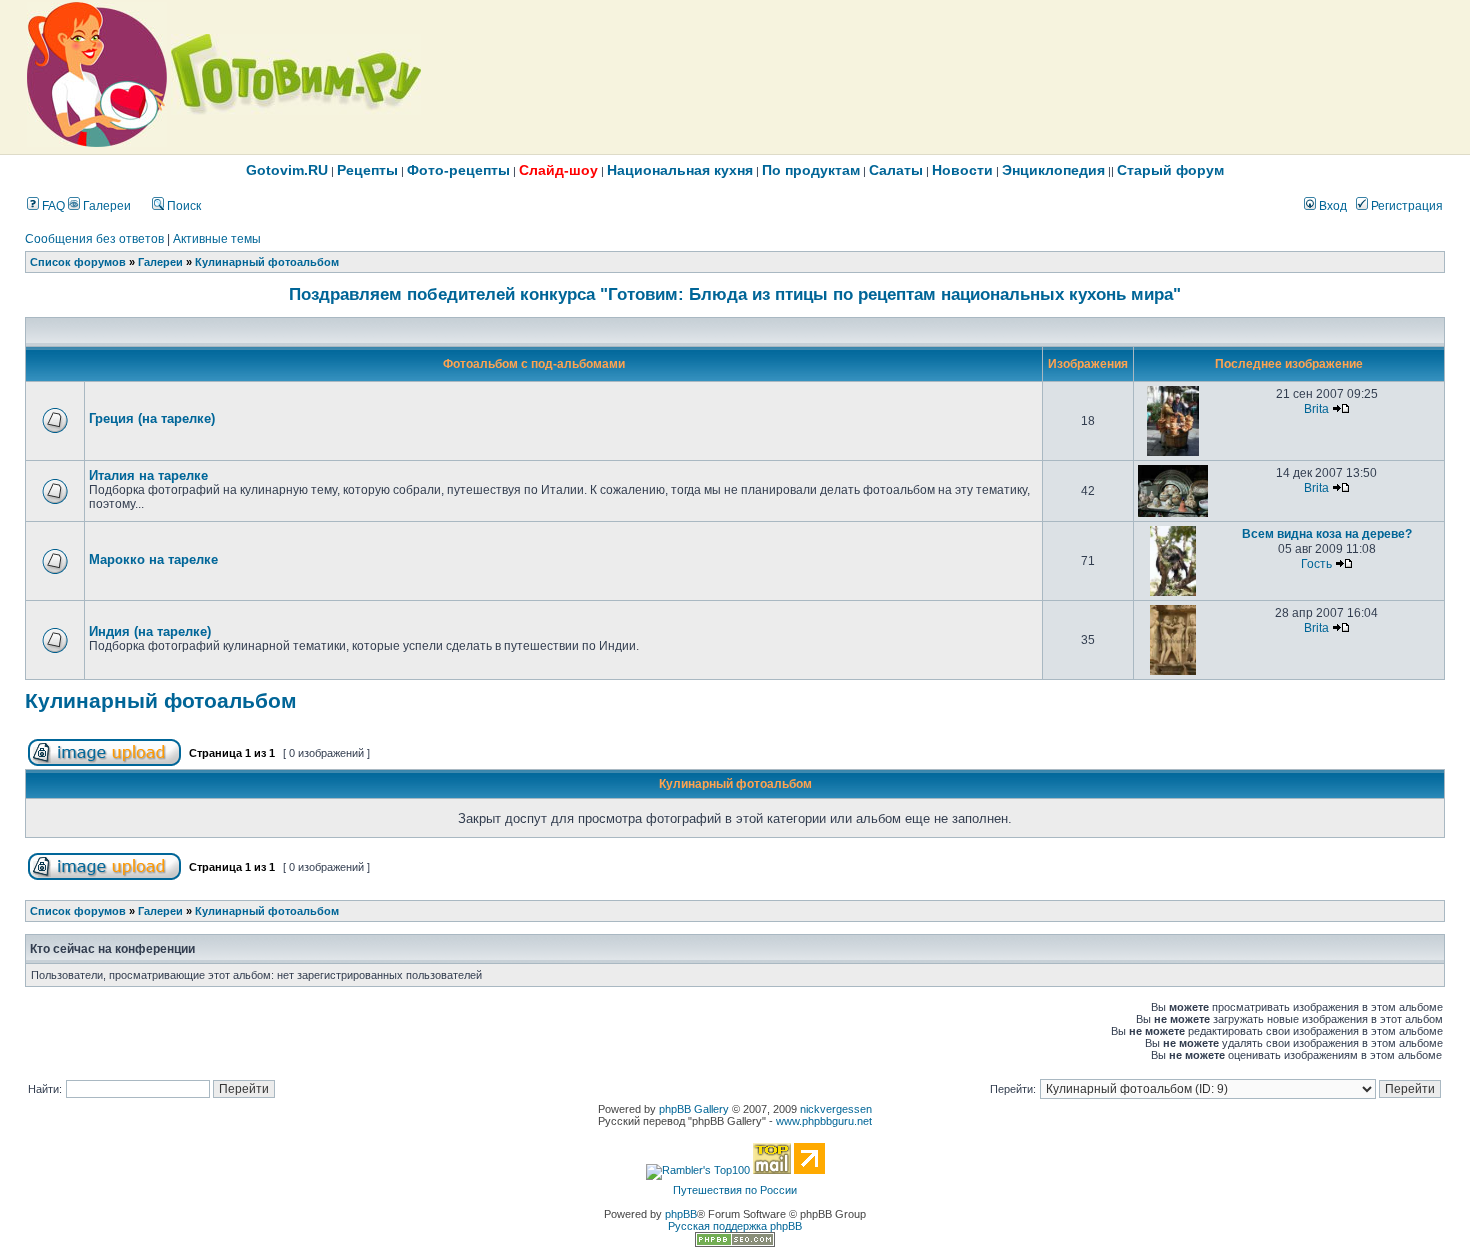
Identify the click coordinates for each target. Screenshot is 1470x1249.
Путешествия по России (735, 1190)
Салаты (896, 170)
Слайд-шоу (558, 170)
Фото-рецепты (458, 170)
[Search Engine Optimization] (735, 1243)
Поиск (182, 206)
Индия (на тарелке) (150, 631)
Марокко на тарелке (153, 559)
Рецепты (367, 170)
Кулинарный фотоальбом (267, 262)
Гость (1316, 564)
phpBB (681, 1214)
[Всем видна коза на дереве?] (1173, 592)
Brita (1316, 409)
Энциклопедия (1053, 170)
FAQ (52, 206)
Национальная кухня (680, 170)
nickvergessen (836, 1109)
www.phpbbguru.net (824, 1121)
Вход (1331, 206)
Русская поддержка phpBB (735, 1226)
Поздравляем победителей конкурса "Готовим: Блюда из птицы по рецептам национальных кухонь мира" (735, 294)
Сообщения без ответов (94, 239)
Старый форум (1170, 170)
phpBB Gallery (694, 1109)
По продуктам (811, 170)
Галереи (105, 206)
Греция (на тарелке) (152, 418)
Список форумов (78, 262)
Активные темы (217, 239)
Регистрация (1405, 206)
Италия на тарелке (148, 475)
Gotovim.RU (287, 170)
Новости (962, 170)
